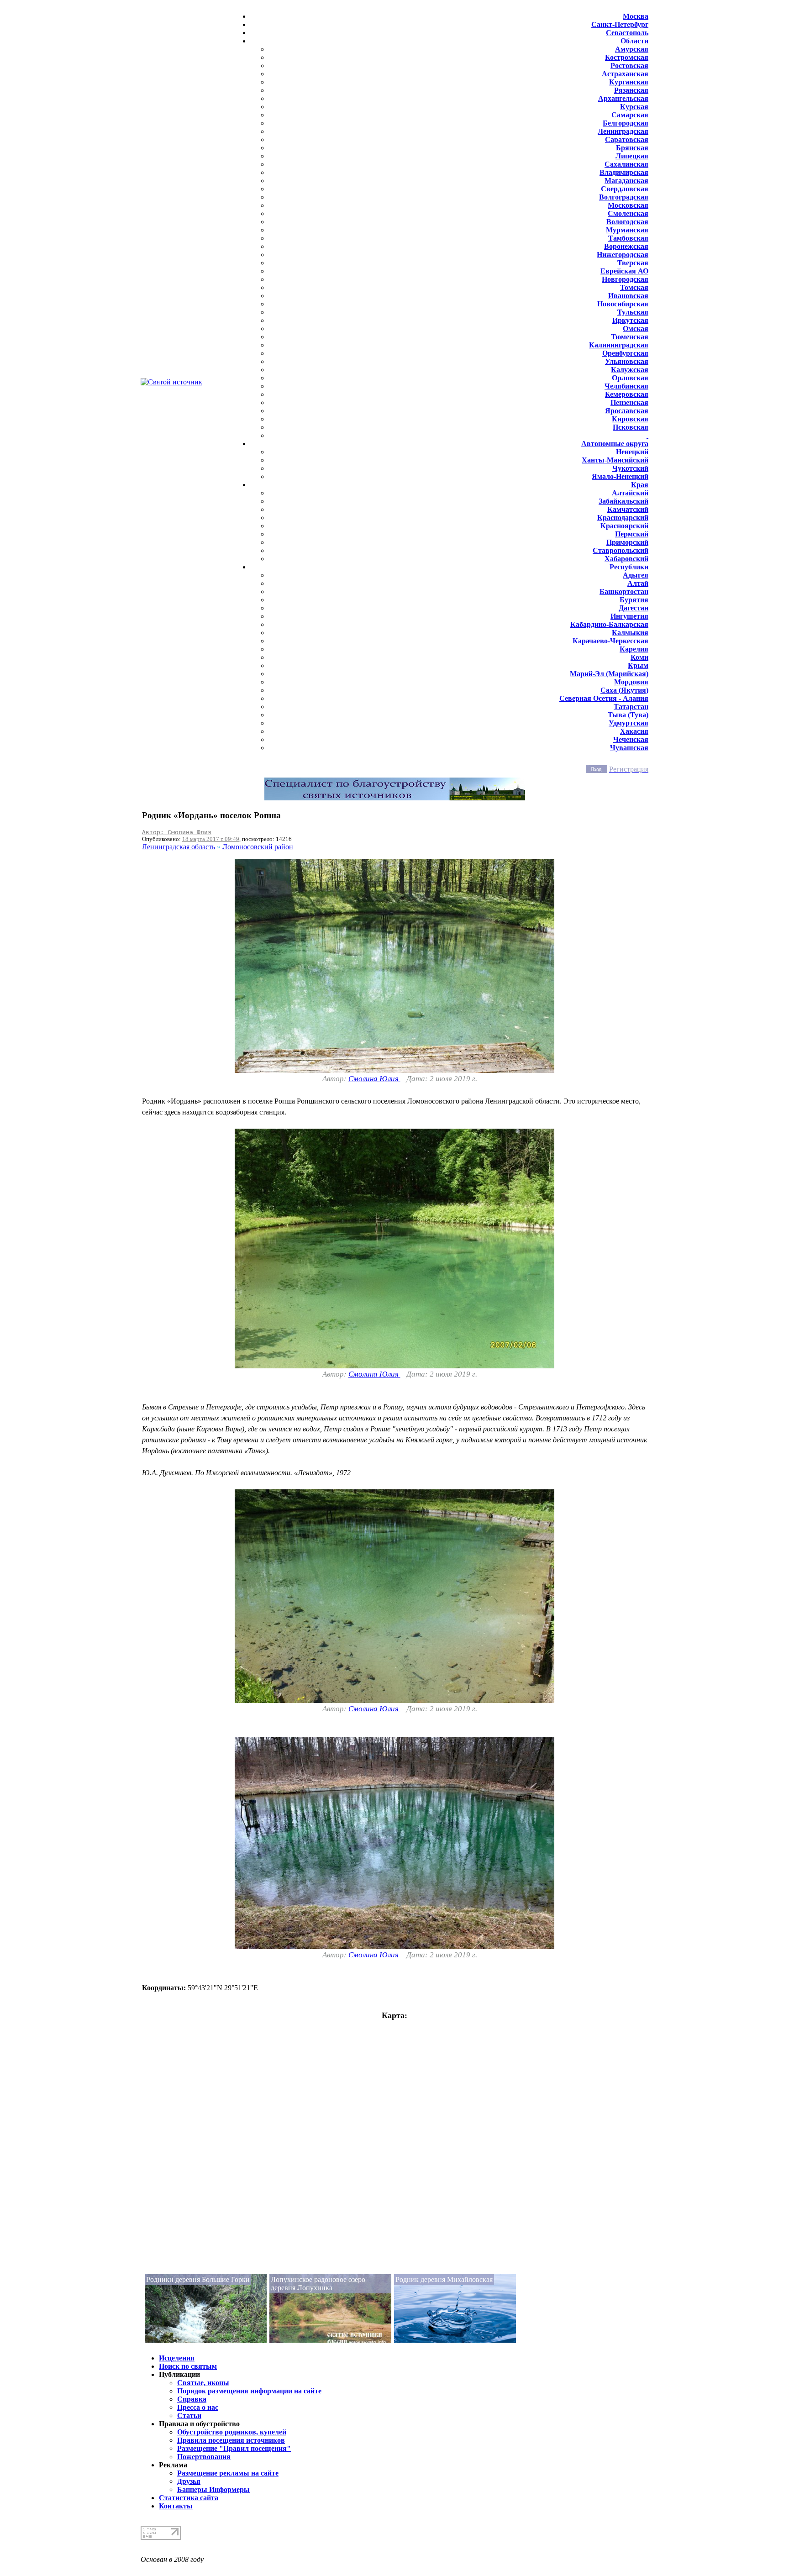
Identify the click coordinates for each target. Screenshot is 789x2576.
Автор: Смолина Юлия (177, 832)
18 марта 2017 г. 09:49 (211, 839)
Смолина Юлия (374, 1079)
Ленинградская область (179, 847)
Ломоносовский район (258, 847)
